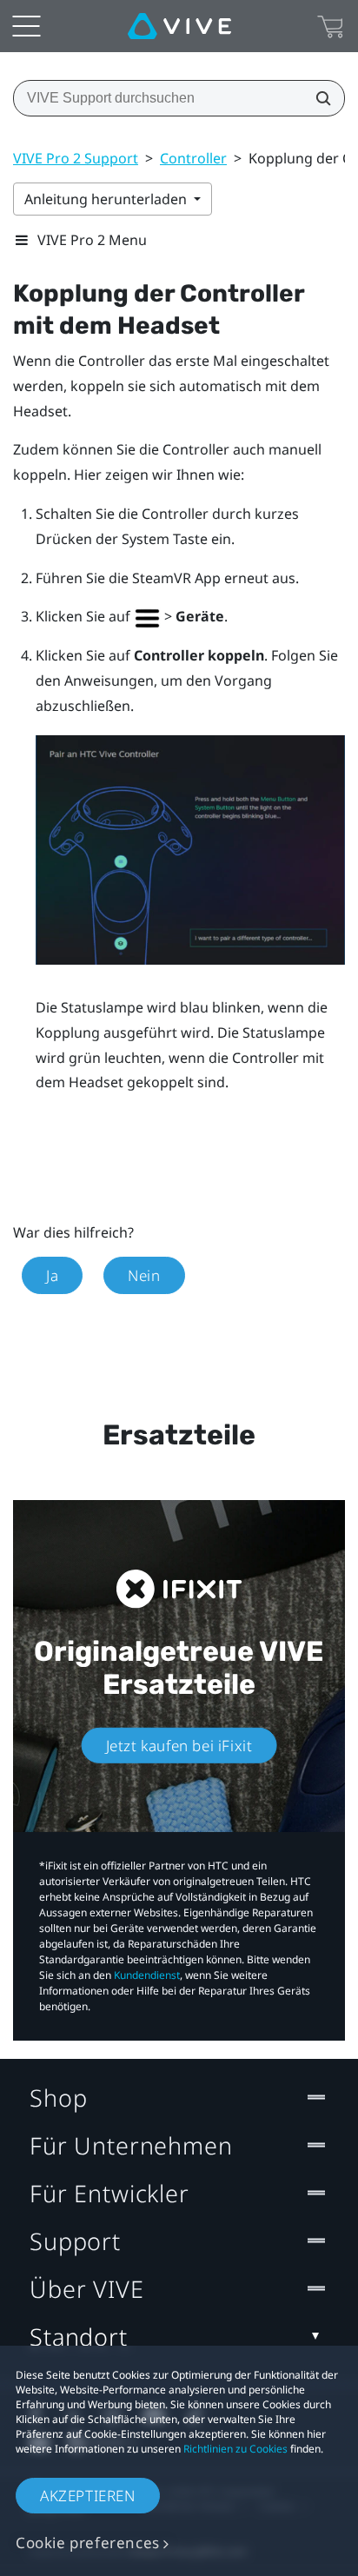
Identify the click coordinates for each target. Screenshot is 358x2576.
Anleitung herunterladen (107, 199)
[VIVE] (179, 26)
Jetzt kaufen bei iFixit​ (179, 1745)
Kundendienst (147, 1975)
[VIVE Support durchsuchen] (318, 98)
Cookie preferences (88, 2543)
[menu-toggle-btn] (26, 26)
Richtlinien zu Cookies (235, 2449)
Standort (79, 2337)
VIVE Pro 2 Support (76, 158)
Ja (52, 1275)
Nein (144, 1275)
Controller (193, 158)
